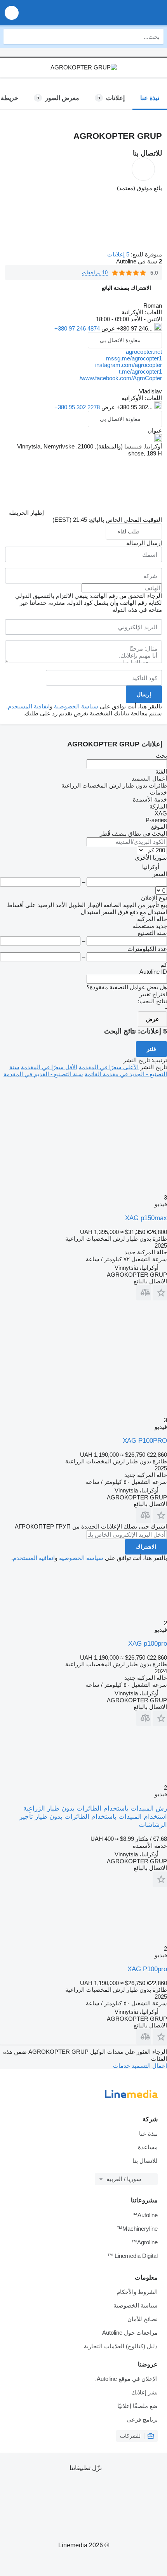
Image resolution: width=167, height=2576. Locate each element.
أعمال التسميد (149, 2066)
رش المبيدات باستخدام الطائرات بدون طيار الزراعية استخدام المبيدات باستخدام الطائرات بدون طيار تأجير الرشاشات (93, 1817)
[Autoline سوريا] (117, 13)
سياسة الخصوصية (76, 706)
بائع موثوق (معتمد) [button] (139, 188)
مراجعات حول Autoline (130, 2333)
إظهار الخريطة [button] (26, 513)
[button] (12, 13)
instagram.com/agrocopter (129, 365)
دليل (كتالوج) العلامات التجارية (121, 2346)
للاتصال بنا (145, 2161)
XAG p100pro (148, 1644)
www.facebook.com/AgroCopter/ (121, 378)
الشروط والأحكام (137, 2292)
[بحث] (11, 36)
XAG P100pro (147, 1969)
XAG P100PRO (145, 1441)
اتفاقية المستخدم (29, 706)
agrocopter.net (144, 352)
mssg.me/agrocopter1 (134, 358)
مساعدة (148, 2147)
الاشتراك (146, 1547)
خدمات (122, 2066)
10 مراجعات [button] (95, 273)
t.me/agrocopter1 (140, 371)
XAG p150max (146, 1218)
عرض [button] (107, 328)
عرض (152, 1019)
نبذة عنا (148, 2134)
